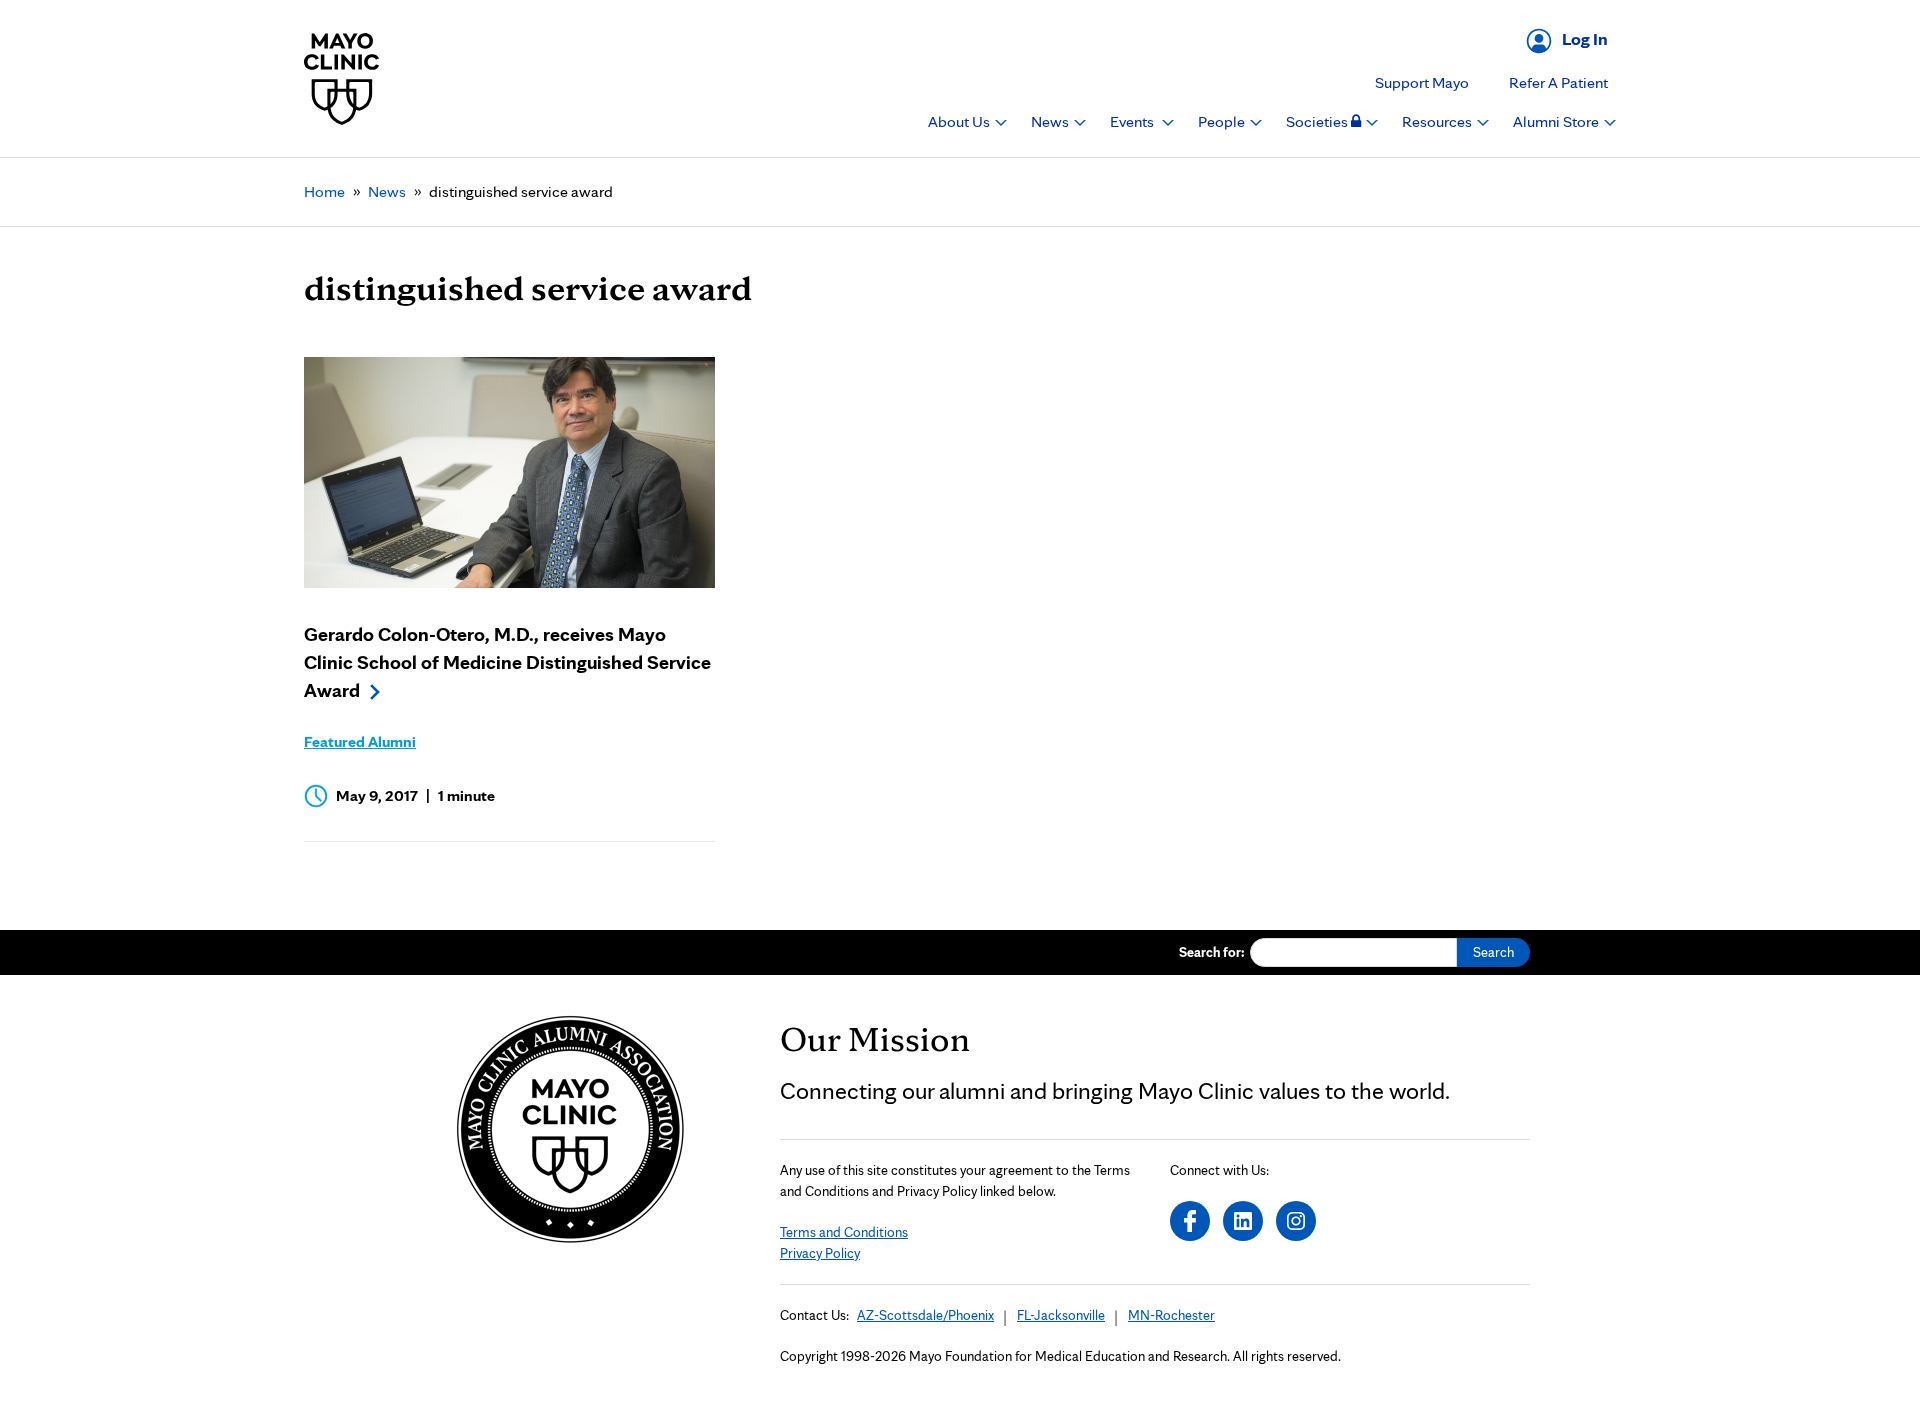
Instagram (1296, 1221)
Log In (1585, 38)
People (1223, 121)
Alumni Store (1557, 121)
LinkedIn (1243, 1221)
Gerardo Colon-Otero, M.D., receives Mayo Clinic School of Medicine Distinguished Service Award (507, 662)
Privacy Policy (820, 1253)
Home (324, 191)
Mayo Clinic (342, 78)
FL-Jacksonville (1061, 1315)
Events (1133, 121)
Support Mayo (1422, 82)
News (1051, 121)
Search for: (1212, 952)
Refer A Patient (1558, 82)
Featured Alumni (360, 741)
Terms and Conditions (844, 1232)
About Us (960, 121)
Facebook (1190, 1221)
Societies (1318, 121)
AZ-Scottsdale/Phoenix (925, 1315)
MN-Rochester (1171, 1315)
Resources (1438, 121)
